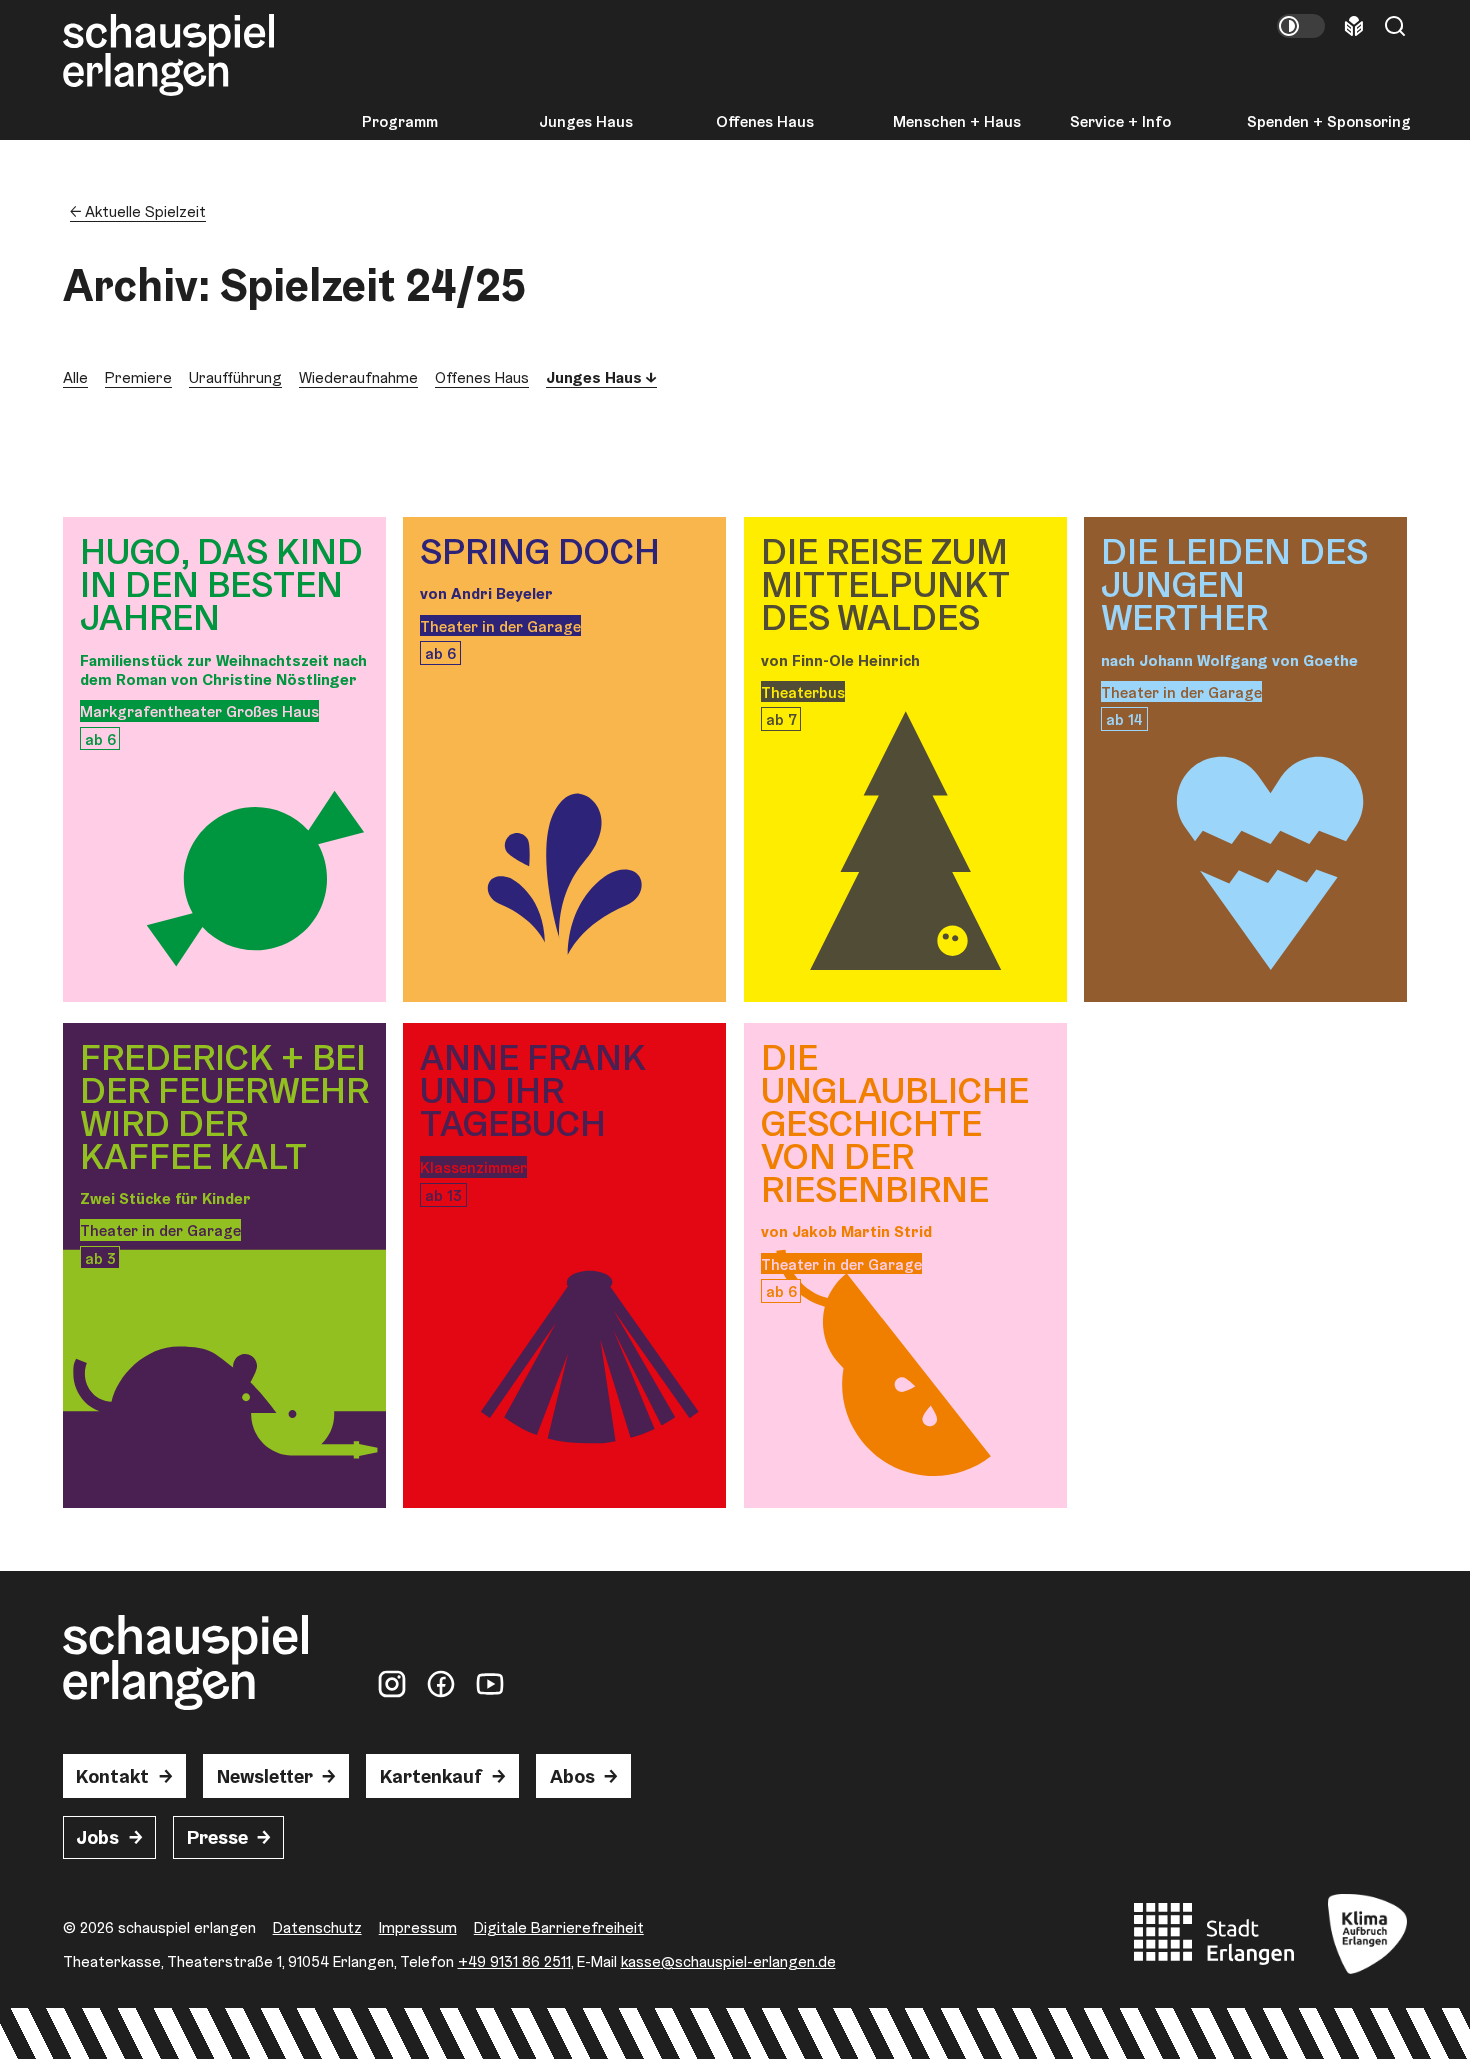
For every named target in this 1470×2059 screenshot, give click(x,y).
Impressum (418, 1927)
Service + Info (1120, 122)
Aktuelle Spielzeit (145, 211)
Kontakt (112, 1776)
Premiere (138, 377)
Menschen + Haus (957, 122)
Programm (400, 122)
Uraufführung (235, 377)
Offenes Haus (765, 122)
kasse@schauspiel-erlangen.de (728, 1961)
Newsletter (265, 1776)
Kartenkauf (431, 1776)
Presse (217, 1837)
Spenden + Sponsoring (1329, 122)
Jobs (97, 1837)
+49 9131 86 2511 (514, 1961)
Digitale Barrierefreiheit (559, 1927)
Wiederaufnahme (358, 377)
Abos (572, 1776)
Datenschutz (317, 1927)
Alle (75, 377)
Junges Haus (586, 122)
